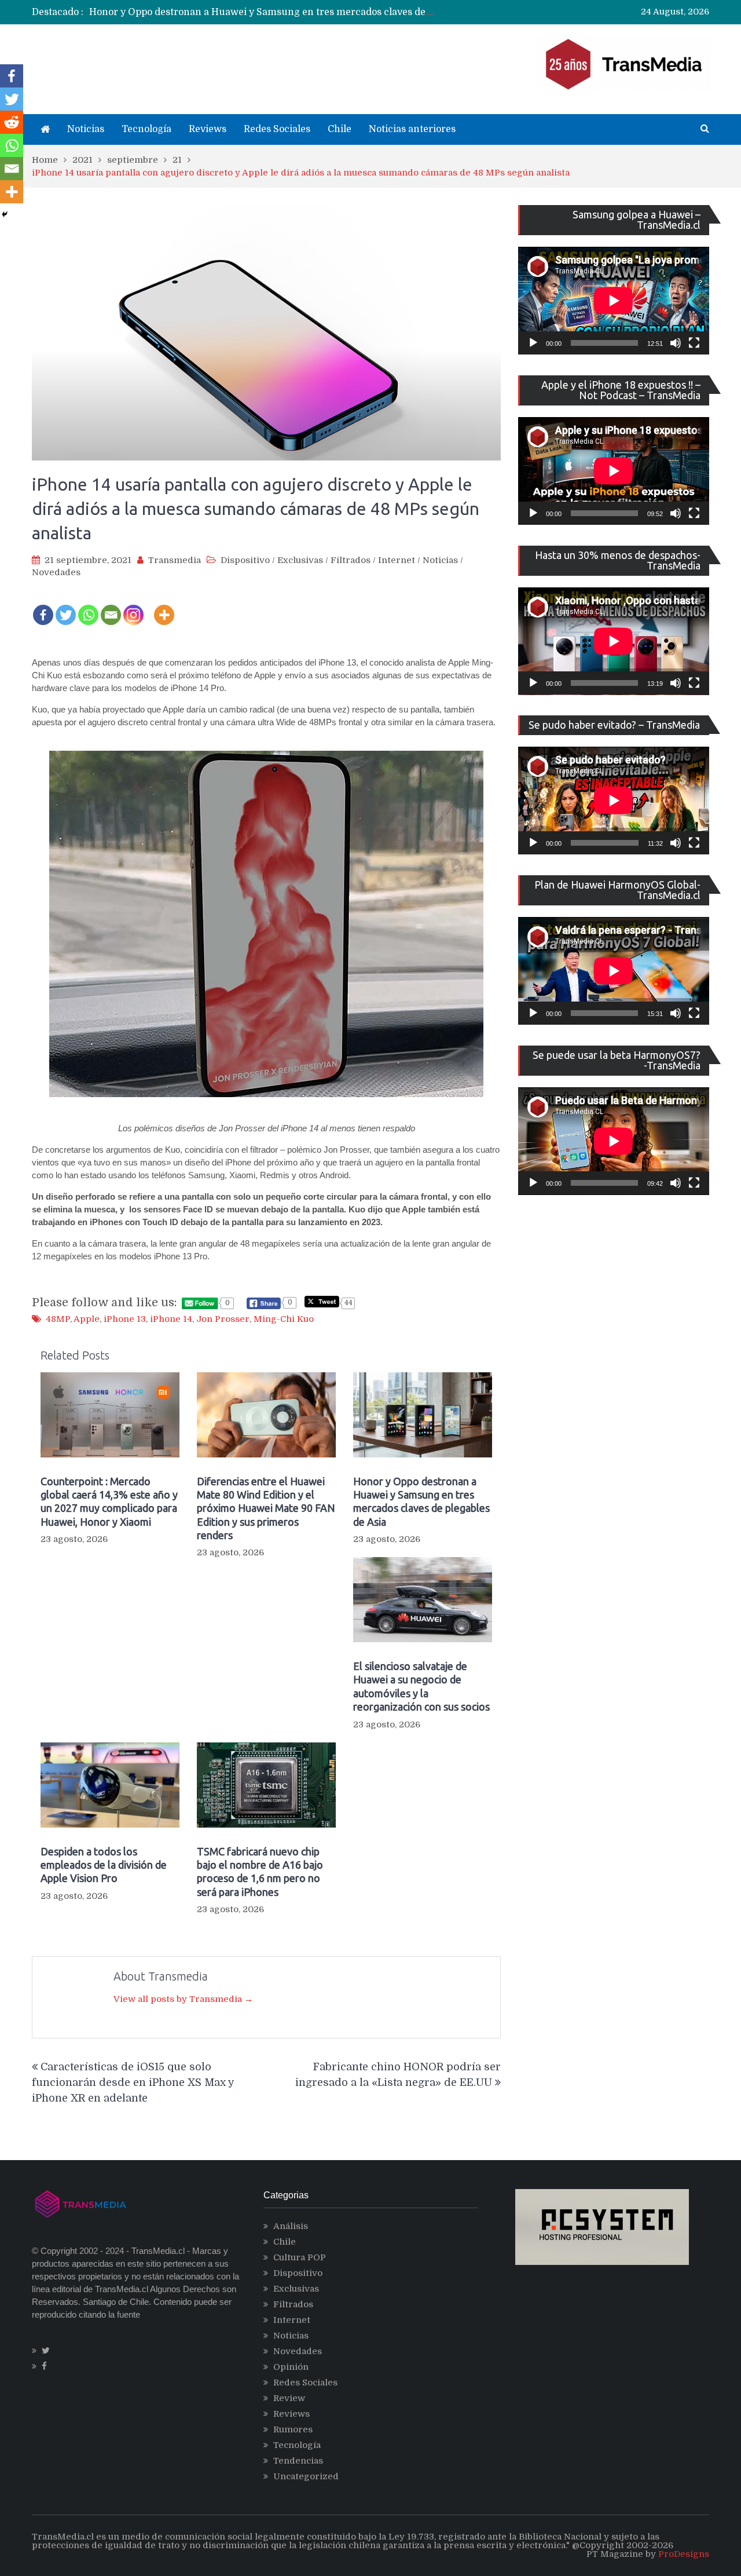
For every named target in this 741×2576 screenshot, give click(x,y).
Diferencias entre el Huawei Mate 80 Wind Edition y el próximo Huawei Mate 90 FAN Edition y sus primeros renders (266, 1508)
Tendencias (298, 2461)
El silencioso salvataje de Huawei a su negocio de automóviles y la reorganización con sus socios (421, 1686)
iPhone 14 (171, 1319)
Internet (397, 560)
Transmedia (175, 560)
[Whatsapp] (88, 607)
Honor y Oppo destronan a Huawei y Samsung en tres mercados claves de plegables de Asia (297, 12)
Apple (87, 1319)
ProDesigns (684, 2554)
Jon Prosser (223, 1319)
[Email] (111, 607)
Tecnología (146, 129)
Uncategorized (306, 2476)
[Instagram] (133, 607)
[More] (164, 607)
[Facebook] (43, 607)
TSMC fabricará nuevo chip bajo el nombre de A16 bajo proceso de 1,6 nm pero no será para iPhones (260, 1872)
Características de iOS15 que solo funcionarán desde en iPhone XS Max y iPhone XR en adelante (133, 2082)
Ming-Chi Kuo (284, 1319)
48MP (58, 1319)
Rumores (293, 2429)
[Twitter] (66, 607)
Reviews (208, 129)
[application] (614, 301)
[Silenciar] (676, 343)
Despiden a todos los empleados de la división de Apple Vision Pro (104, 1865)
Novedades (56, 572)
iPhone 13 (125, 1319)
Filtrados (351, 560)
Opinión (291, 2367)
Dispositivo (245, 560)
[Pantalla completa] (694, 343)
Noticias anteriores (412, 129)
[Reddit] (12, 122)
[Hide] (5, 214)
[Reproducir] (533, 343)
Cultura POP (300, 2257)
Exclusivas (300, 560)
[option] (264, 12)
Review (289, 2398)
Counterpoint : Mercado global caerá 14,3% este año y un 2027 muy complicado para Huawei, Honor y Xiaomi (109, 1501)
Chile (340, 129)
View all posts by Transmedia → (183, 1999)
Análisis (291, 2226)
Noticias (86, 129)
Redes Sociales (277, 129)
